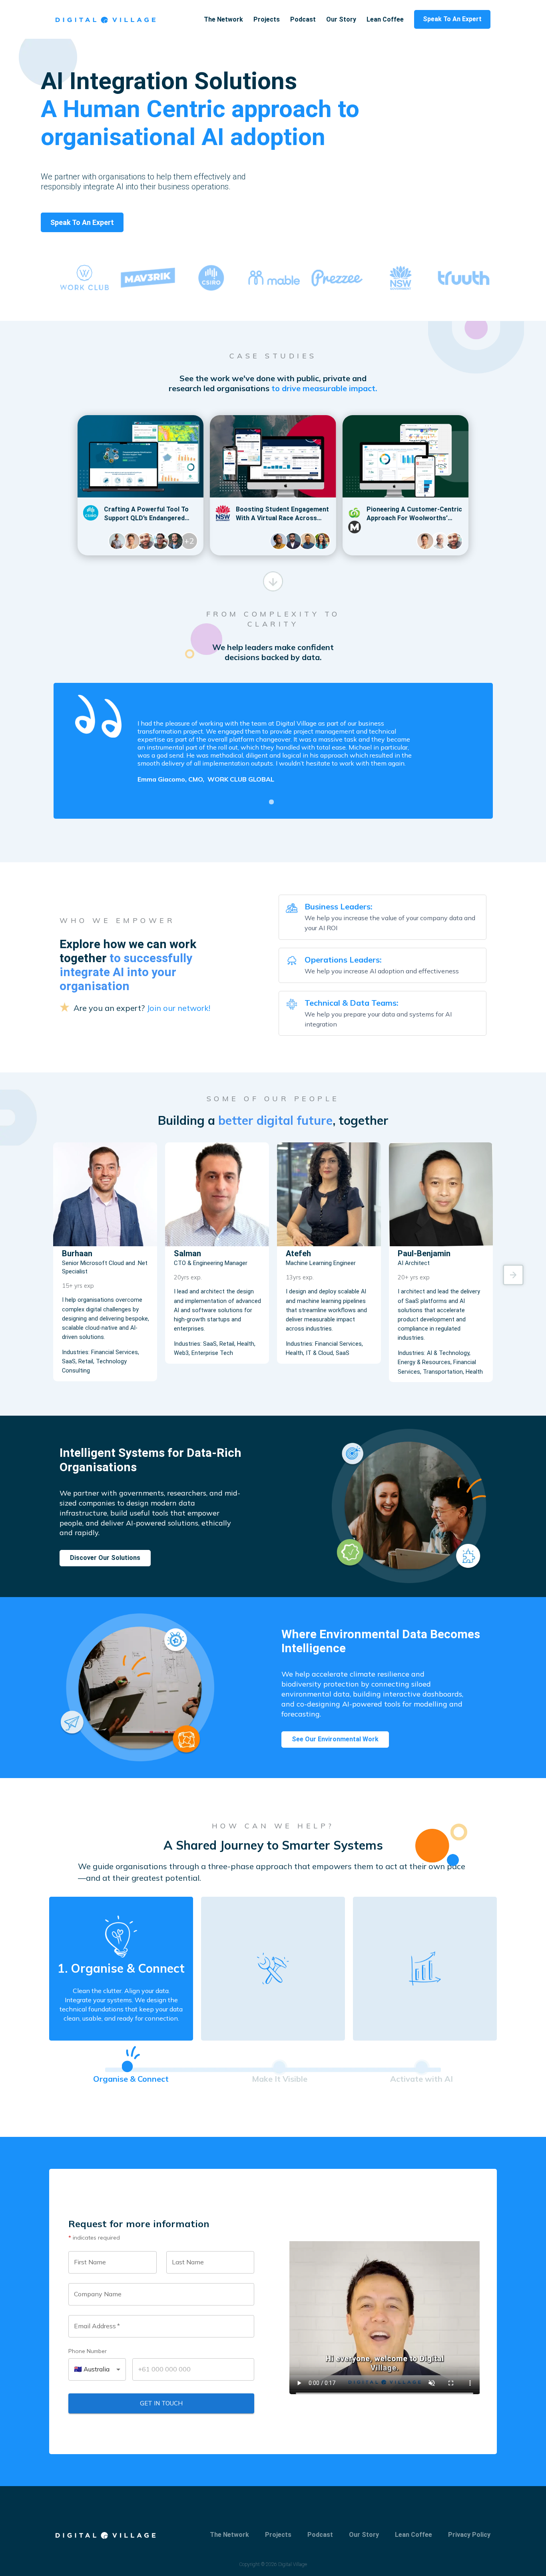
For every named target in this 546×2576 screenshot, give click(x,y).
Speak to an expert (82, 222)
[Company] (106, 19)
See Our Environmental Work (335, 1739)
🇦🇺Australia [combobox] (92, 2369)
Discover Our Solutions (105, 1558)
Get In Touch (161, 2403)
